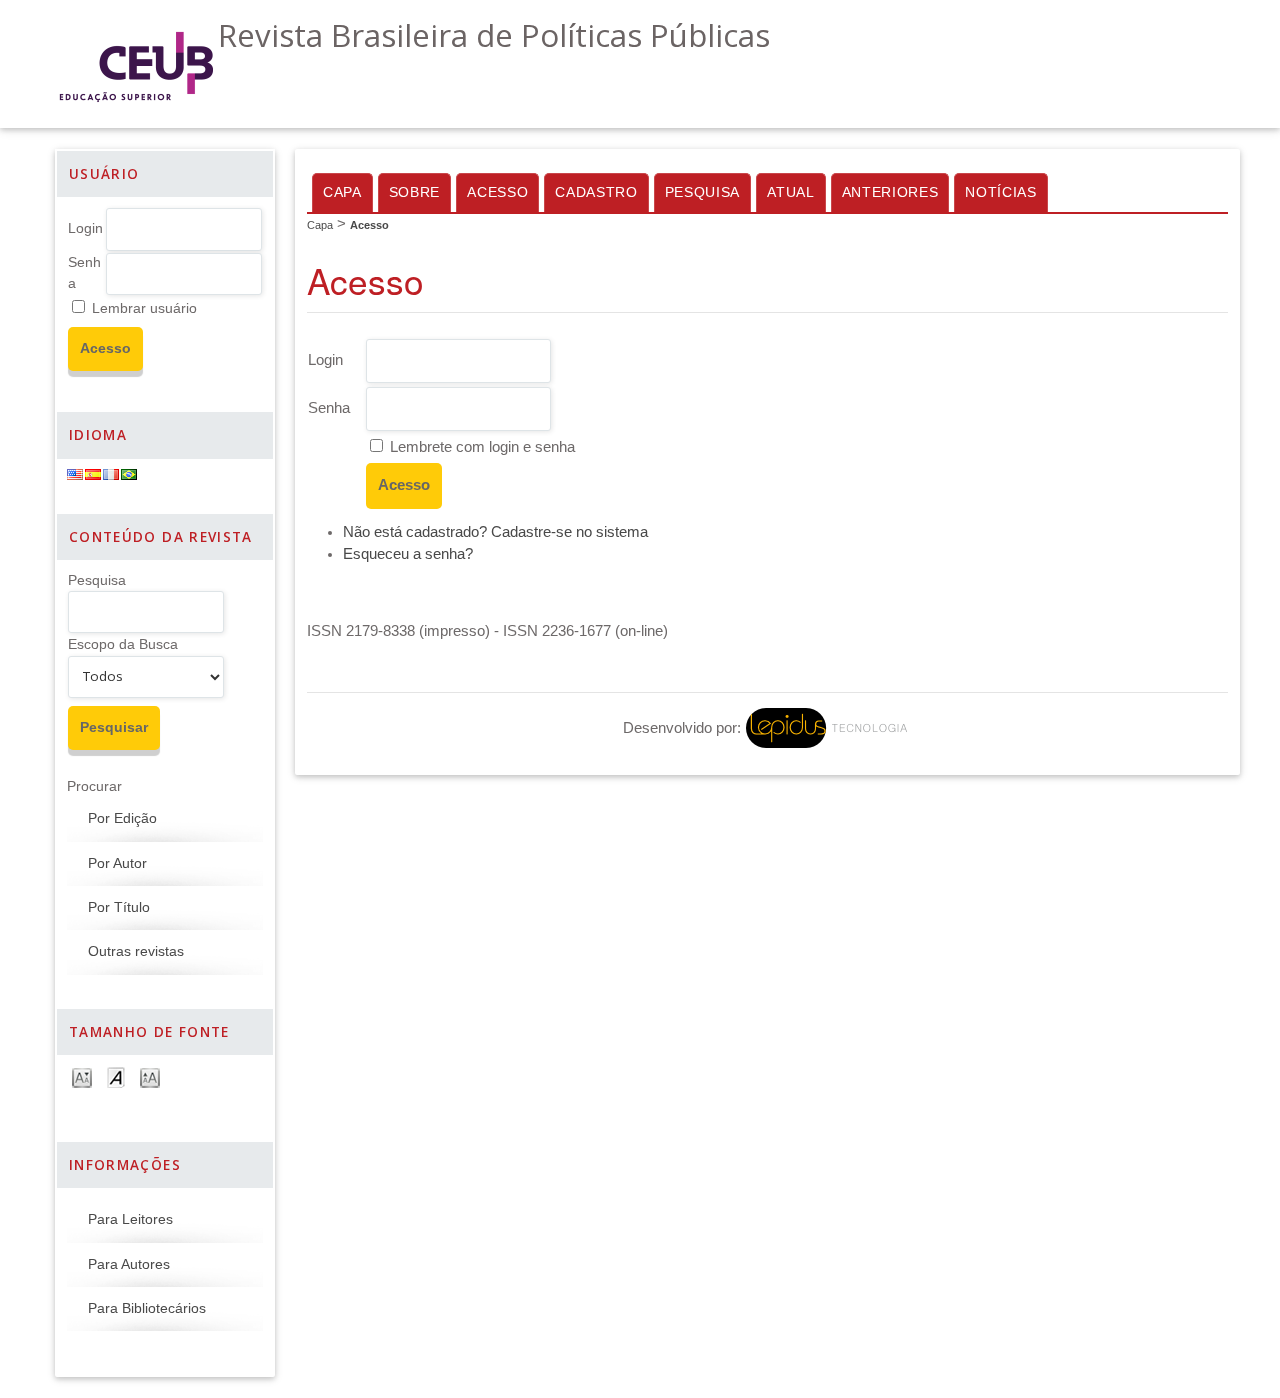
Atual (790, 192)
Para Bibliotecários (147, 1308)
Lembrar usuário (144, 308)
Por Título (119, 907)
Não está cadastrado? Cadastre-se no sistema (495, 532)
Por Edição (122, 818)
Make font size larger (150, 1076)
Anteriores (890, 192)
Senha (329, 408)
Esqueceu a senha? (408, 554)
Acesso (497, 192)
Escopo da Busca (123, 644)
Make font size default (116, 1076)
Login (85, 228)
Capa (342, 192)
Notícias (1000, 192)
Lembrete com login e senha (482, 447)
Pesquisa (97, 580)
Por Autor (117, 863)
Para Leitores (130, 1219)
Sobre (414, 192)
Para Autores (129, 1264)
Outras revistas (136, 951)
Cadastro (596, 192)
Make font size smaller (82, 1076)
